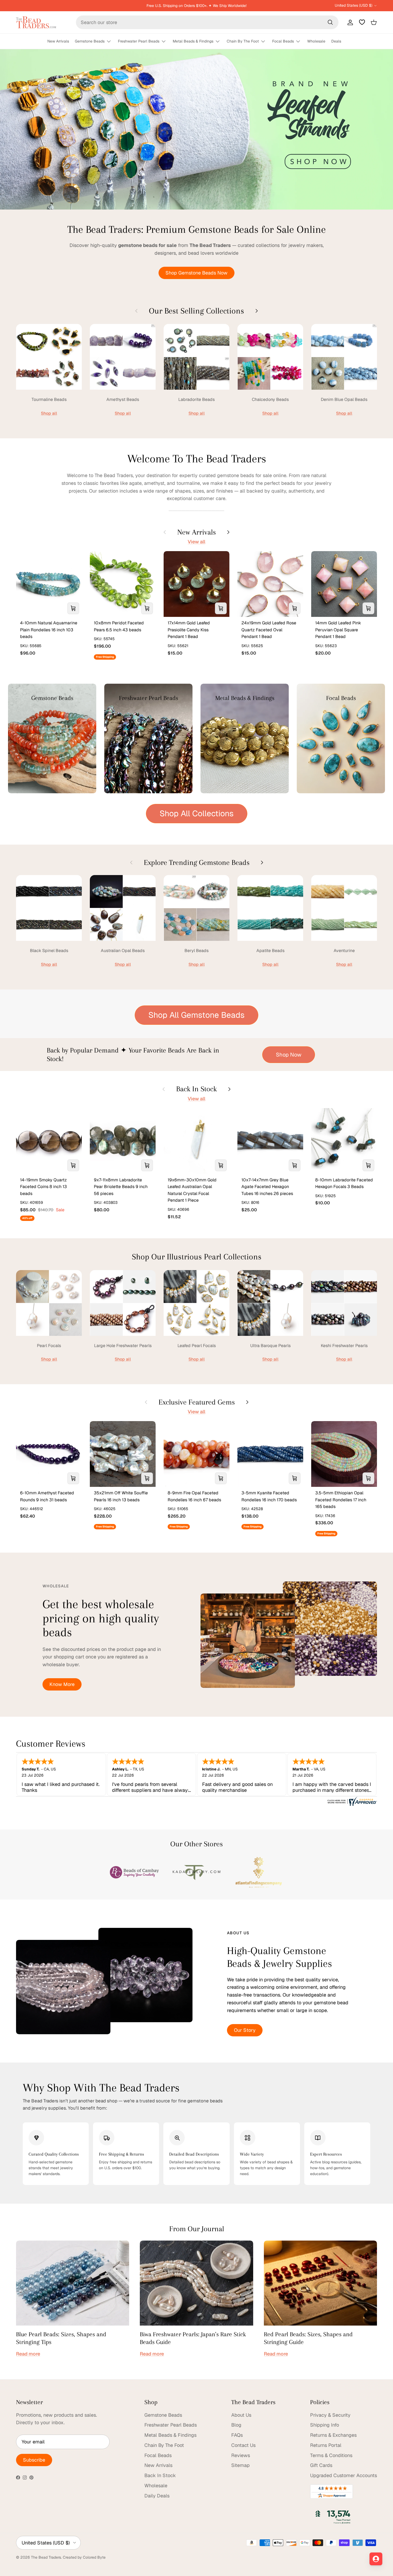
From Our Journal (197, 2229)
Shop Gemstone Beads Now (196, 273)
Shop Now (289, 1055)
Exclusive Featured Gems (197, 1402)
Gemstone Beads (90, 41)
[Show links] (111, 42)
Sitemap (240, 2465)
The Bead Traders (46, 2557)
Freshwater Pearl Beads (139, 41)
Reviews (241, 2455)
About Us (241, 2415)
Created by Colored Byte (84, 2557)
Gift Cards (321, 2465)
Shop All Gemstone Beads (196, 1015)
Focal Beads (283, 41)
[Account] (349, 22)
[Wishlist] (362, 22)
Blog (236, 2425)
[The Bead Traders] (36, 22)
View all (196, 542)
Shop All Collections (197, 813)
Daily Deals (157, 2496)
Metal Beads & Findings (193, 41)
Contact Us (243, 2445)
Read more (28, 2354)
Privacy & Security (330, 2415)
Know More (62, 1684)
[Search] (330, 22)
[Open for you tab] (376, 2559)
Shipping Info (325, 2425)
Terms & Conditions (331, 2455)
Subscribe (34, 2460)
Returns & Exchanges (333, 2435)
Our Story (245, 2030)
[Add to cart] (73, 608)
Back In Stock (196, 1089)
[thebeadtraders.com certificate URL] (352, 1804)
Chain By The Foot (243, 41)
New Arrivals (58, 41)
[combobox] (207, 22)
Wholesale (316, 41)
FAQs (237, 2435)
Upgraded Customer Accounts (344, 2475)
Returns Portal (326, 2445)
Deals (336, 41)
